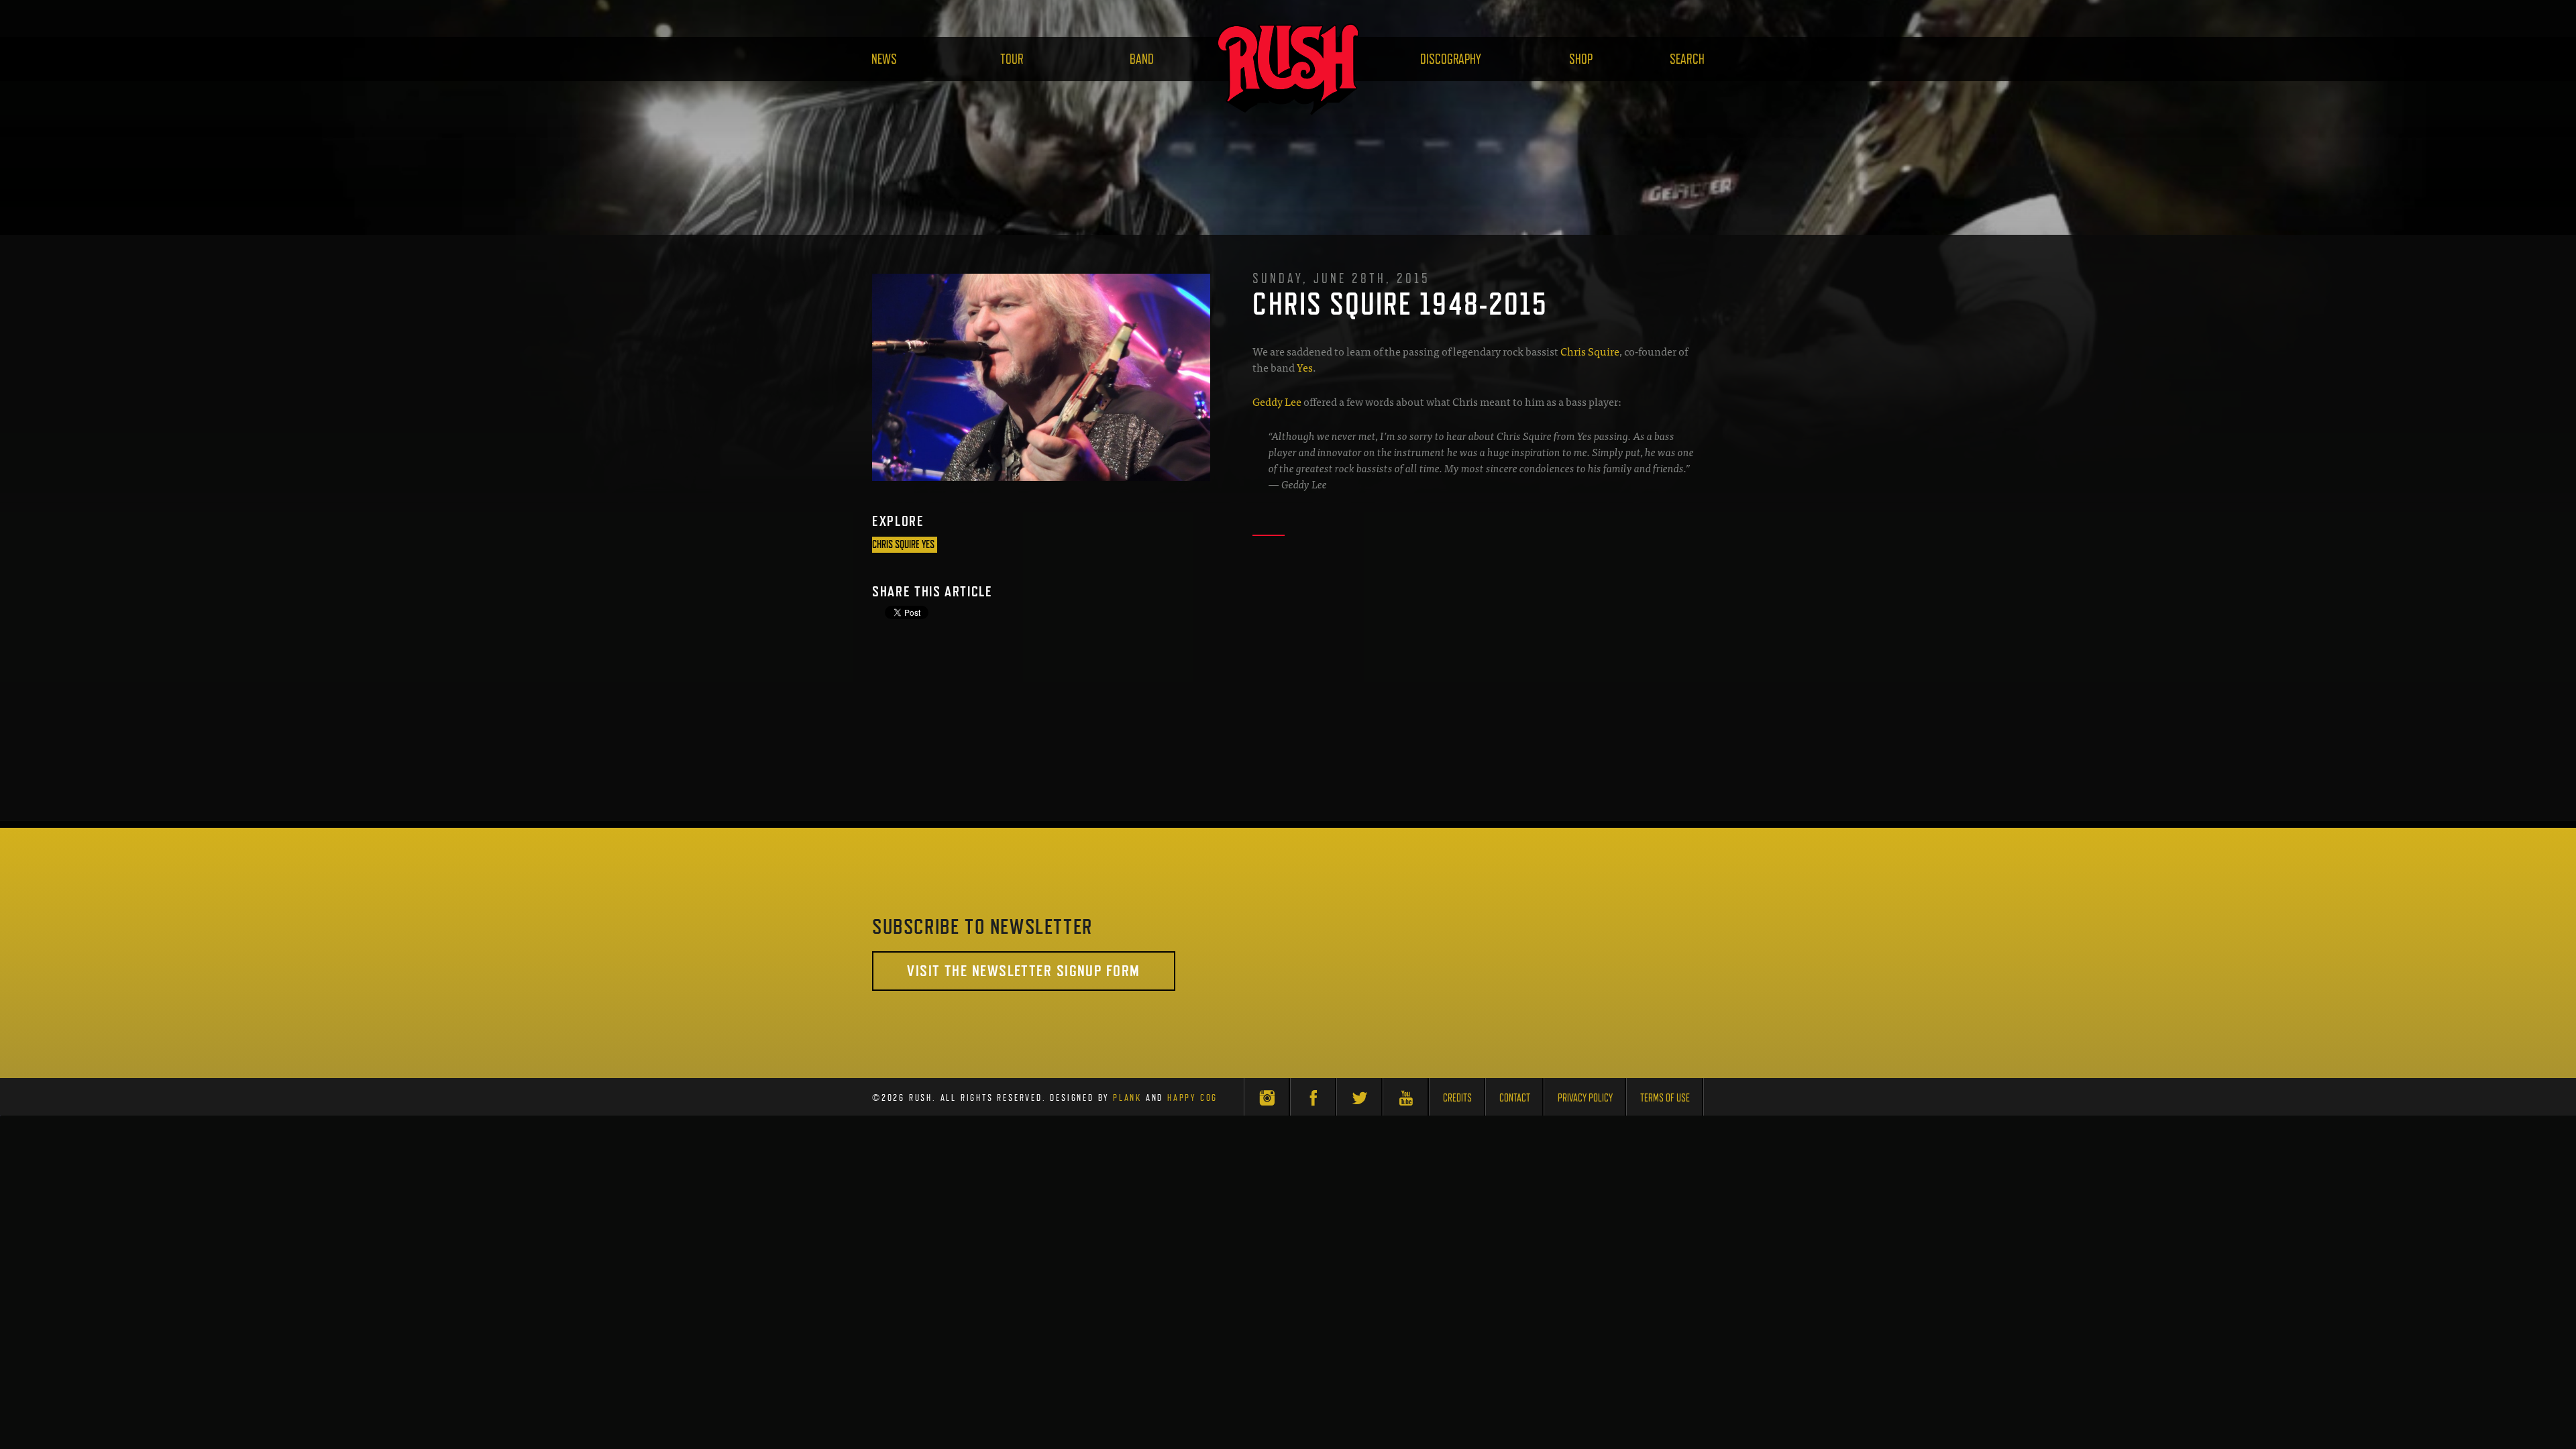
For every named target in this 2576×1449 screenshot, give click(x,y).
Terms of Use (1665, 1098)
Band (1142, 59)
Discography (1451, 59)
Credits (1457, 1098)
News (884, 59)
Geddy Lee (1277, 401)
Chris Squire (1590, 351)
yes (928, 544)
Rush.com (1288, 69)
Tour (1012, 59)
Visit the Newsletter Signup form (1023, 970)
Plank (1127, 1097)
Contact (1515, 1098)
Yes (1305, 367)
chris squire (896, 544)
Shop (1581, 59)
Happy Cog (1192, 1097)
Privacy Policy (1585, 1098)
